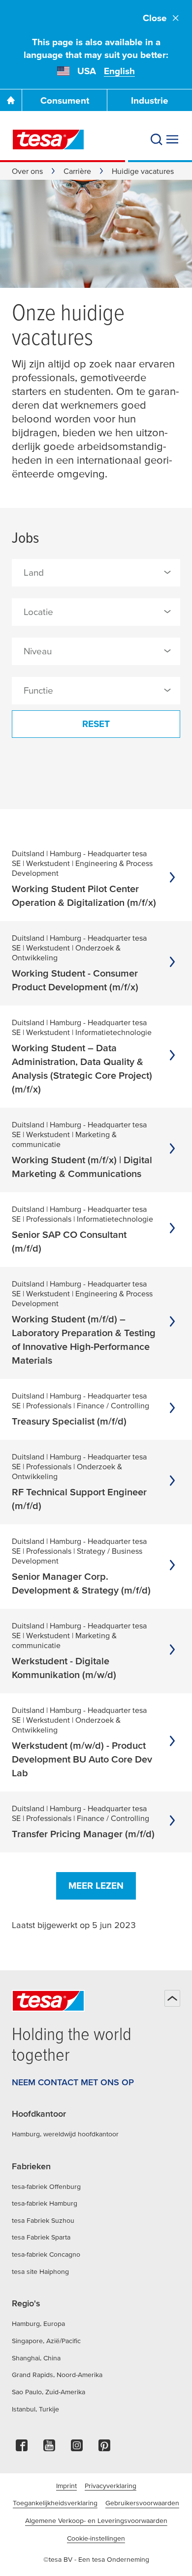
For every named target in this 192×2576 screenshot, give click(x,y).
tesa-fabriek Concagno (46, 2254)
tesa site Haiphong (40, 2271)
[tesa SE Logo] (48, 140)
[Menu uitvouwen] (172, 140)
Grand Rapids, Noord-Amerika (57, 2375)
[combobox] (96, 573)
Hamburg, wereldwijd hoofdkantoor (65, 2134)
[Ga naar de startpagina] (11, 100)
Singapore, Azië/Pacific (46, 2341)
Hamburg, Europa (38, 2324)
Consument (65, 100)
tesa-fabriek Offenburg (46, 2186)
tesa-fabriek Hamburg (45, 2203)
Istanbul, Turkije (35, 2409)
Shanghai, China (36, 2358)
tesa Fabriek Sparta (41, 2237)
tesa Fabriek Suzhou (43, 2220)
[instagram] (77, 2448)
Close (155, 18)
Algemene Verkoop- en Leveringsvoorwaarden (96, 2520)
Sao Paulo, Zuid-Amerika (48, 2392)
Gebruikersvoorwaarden (142, 2503)
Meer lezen (96, 1886)
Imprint (66, 2486)
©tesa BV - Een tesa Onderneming (96, 2559)
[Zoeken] (157, 140)
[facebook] (22, 2448)
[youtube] (49, 2448)
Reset (96, 724)
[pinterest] (104, 2448)
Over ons (27, 171)
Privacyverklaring (111, 2486)
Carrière (77, 171)
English (119, 71)
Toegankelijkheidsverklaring (55, 2503)
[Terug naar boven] (172, 1998)
